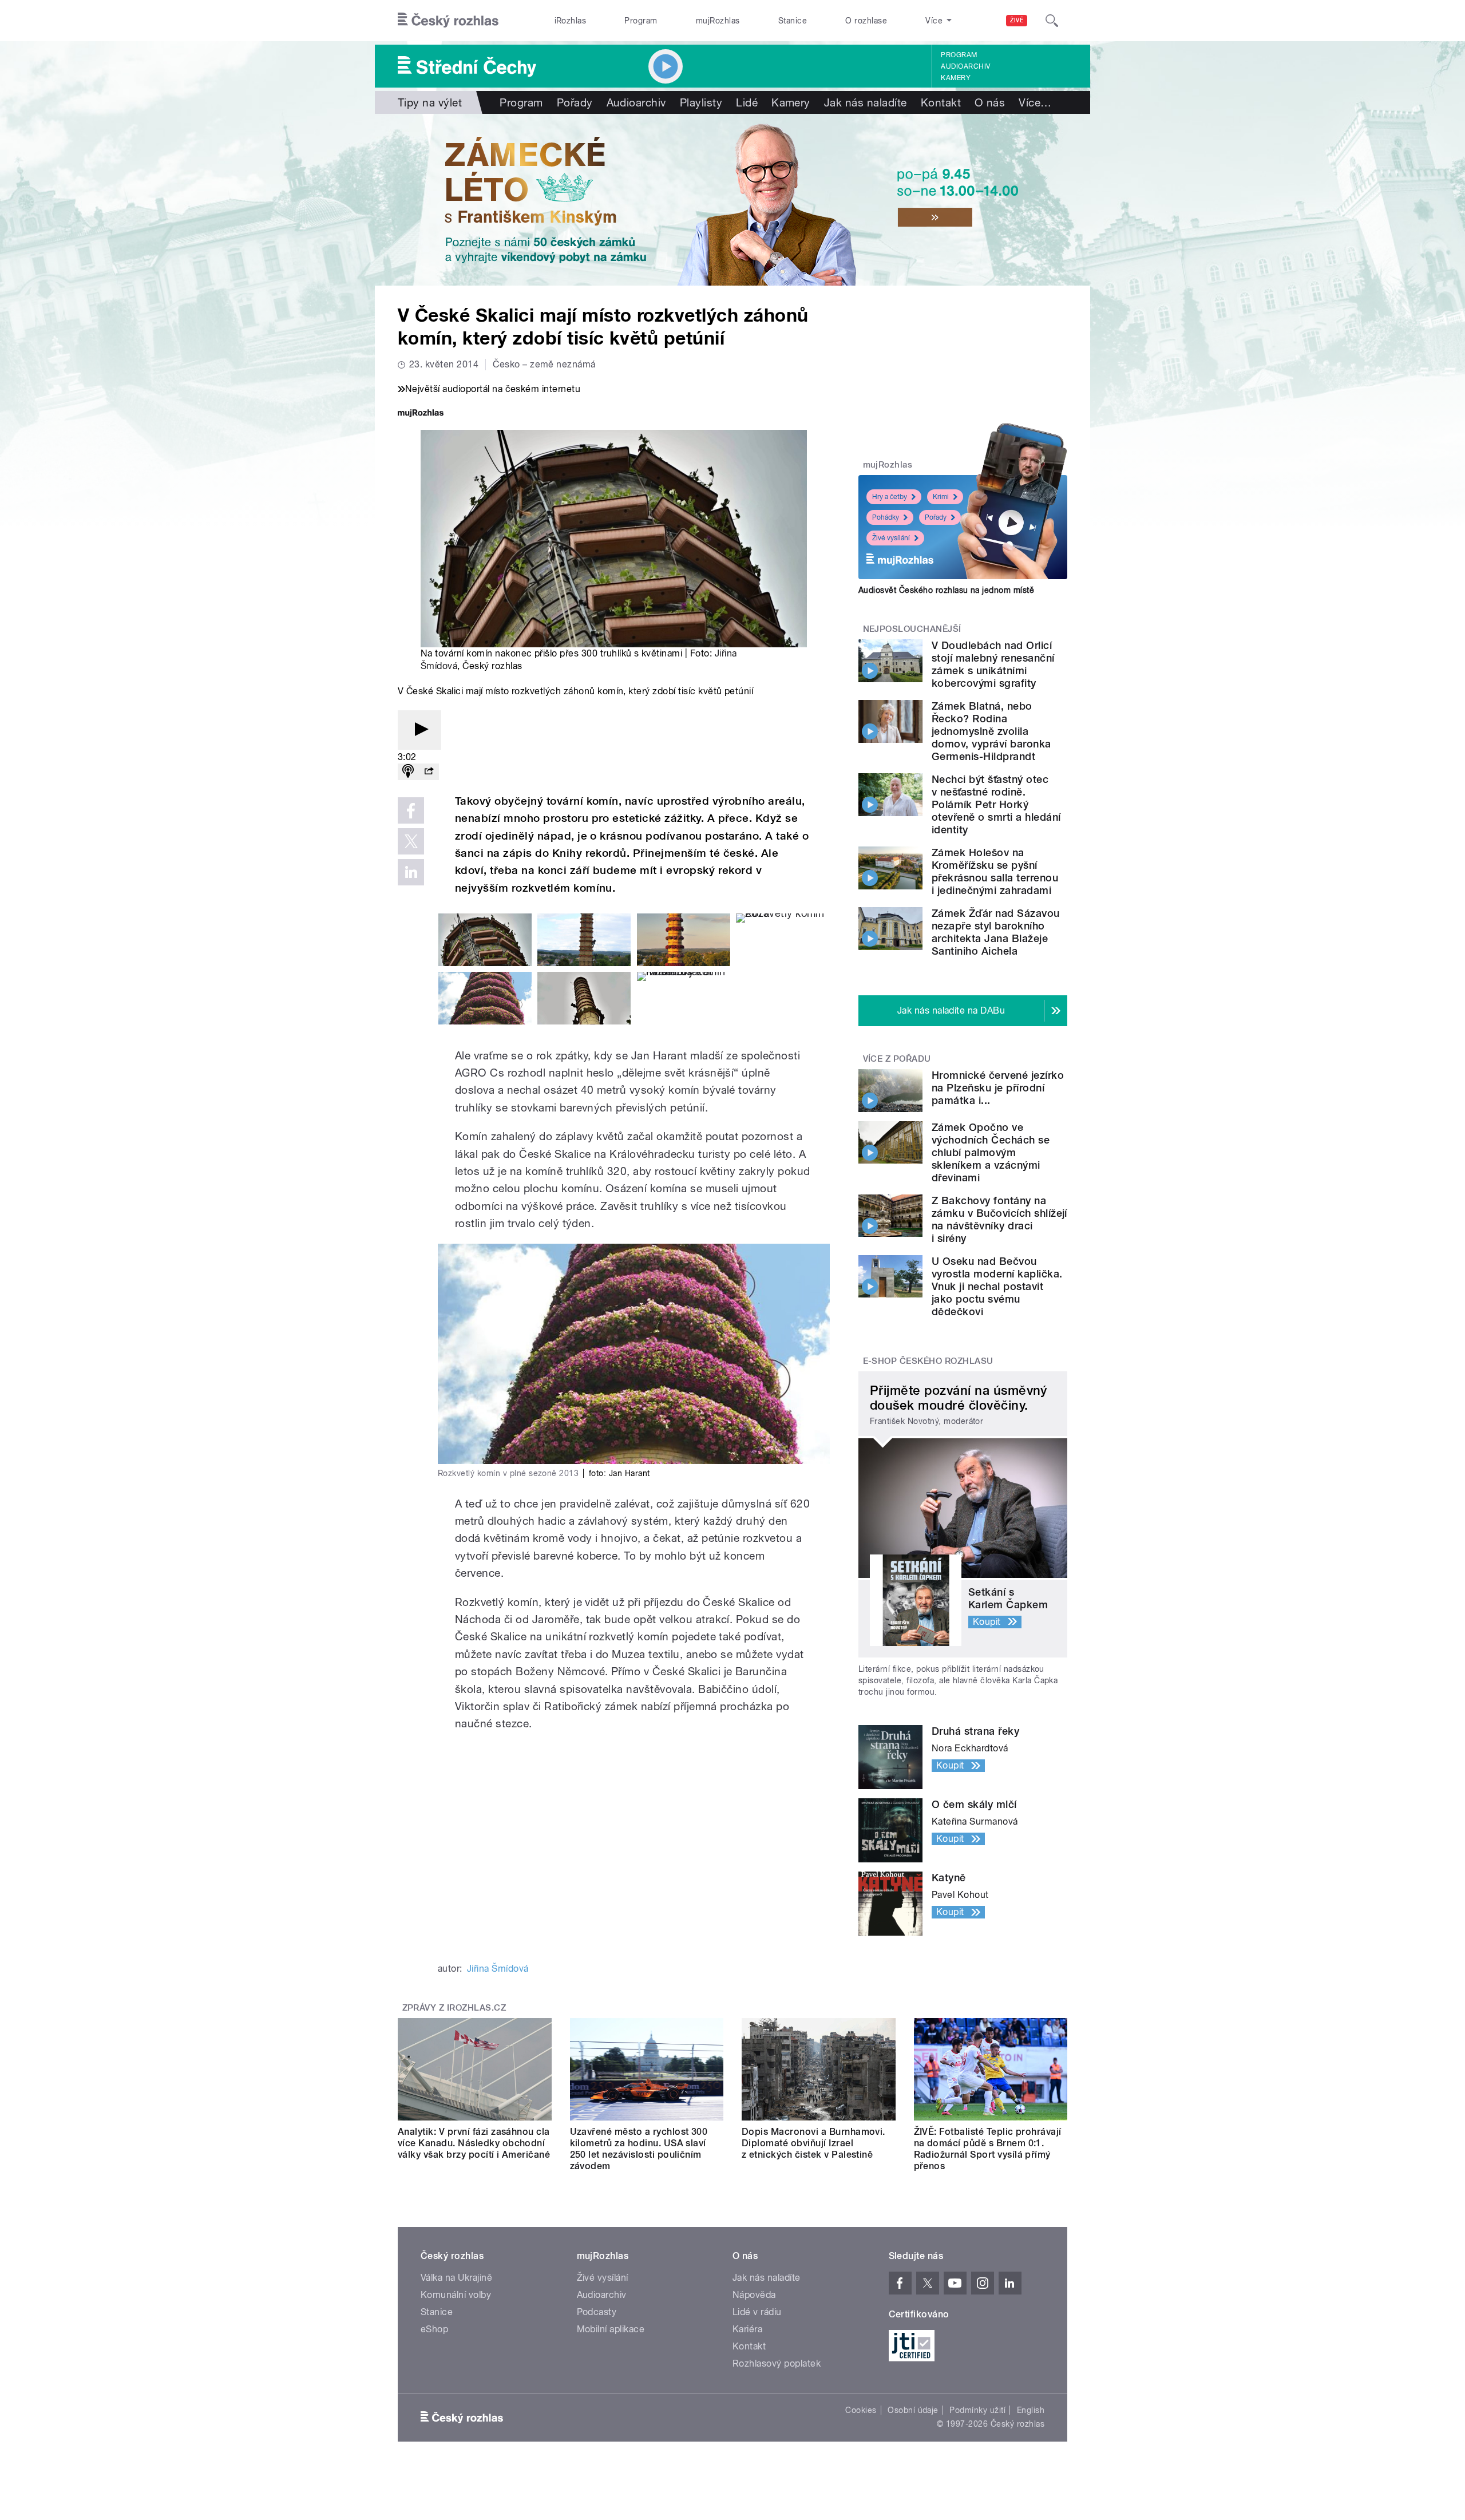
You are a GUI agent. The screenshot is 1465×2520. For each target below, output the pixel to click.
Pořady (575, 102)
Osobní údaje (913, 2410)
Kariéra (747, 2329)
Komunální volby (456, 2295)
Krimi (941, 497)
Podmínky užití (977, 2410)
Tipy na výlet (430, 102)
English (1031, 2410)
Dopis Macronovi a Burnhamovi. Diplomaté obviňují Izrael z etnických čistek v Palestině (813, 2143)
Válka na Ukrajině (456, 2278)
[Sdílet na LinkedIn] (411, 872)
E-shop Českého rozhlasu (928, 1361)
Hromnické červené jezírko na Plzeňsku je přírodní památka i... (998, 1088)
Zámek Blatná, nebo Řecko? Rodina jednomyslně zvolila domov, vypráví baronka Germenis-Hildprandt (991, 731)
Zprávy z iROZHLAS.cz (454, 2008)
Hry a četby (890, 497)
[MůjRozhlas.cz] (421, 414)
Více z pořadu (897, 1059)
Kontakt (941, 102)
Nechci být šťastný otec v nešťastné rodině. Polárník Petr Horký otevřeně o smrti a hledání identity (996, 804)
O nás (990, 102)
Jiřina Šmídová (498, 1969)
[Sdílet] (429, 772)
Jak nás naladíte (866, 102)
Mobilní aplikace (611, 2329)
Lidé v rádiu (757, 2312)
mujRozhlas (718, 21)
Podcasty (597, 2312)
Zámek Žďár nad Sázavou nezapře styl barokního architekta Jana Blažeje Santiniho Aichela (996, 932)
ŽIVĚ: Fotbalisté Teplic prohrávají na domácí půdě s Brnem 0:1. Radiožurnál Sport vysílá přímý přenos (988, 2149)
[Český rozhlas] (448, 21)
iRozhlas (571, 21)
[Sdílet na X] (411, 841)
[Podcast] (408, 772)
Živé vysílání (891, 538)
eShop (434, 2329)
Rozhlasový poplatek (777, 2363)
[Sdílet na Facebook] (411, 810)
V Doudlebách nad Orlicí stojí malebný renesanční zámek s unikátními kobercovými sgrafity (993, 664)
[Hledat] (1052, 21)
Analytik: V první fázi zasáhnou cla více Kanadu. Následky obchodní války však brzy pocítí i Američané (474, 2143)
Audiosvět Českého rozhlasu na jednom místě (946, 590)
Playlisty (701, 102)
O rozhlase (866, 21)
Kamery (956, 78)
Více (1035, 102)
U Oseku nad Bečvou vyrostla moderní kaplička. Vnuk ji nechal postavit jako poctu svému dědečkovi (997, 1286)
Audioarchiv (965, 66)
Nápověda (754, 2295)
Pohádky (886, 517)
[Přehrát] (419, 730)
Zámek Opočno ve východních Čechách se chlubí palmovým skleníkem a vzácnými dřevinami (991, 1152)
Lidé (747, 102)
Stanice (793, 21)
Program (641, 21)
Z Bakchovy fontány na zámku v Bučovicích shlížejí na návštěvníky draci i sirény (999, 1219)
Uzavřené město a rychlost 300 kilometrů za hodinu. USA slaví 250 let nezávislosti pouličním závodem (639, 2149)
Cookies (861, 2410)
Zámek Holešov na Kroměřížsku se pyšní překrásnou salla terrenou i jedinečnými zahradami (995, 871)
